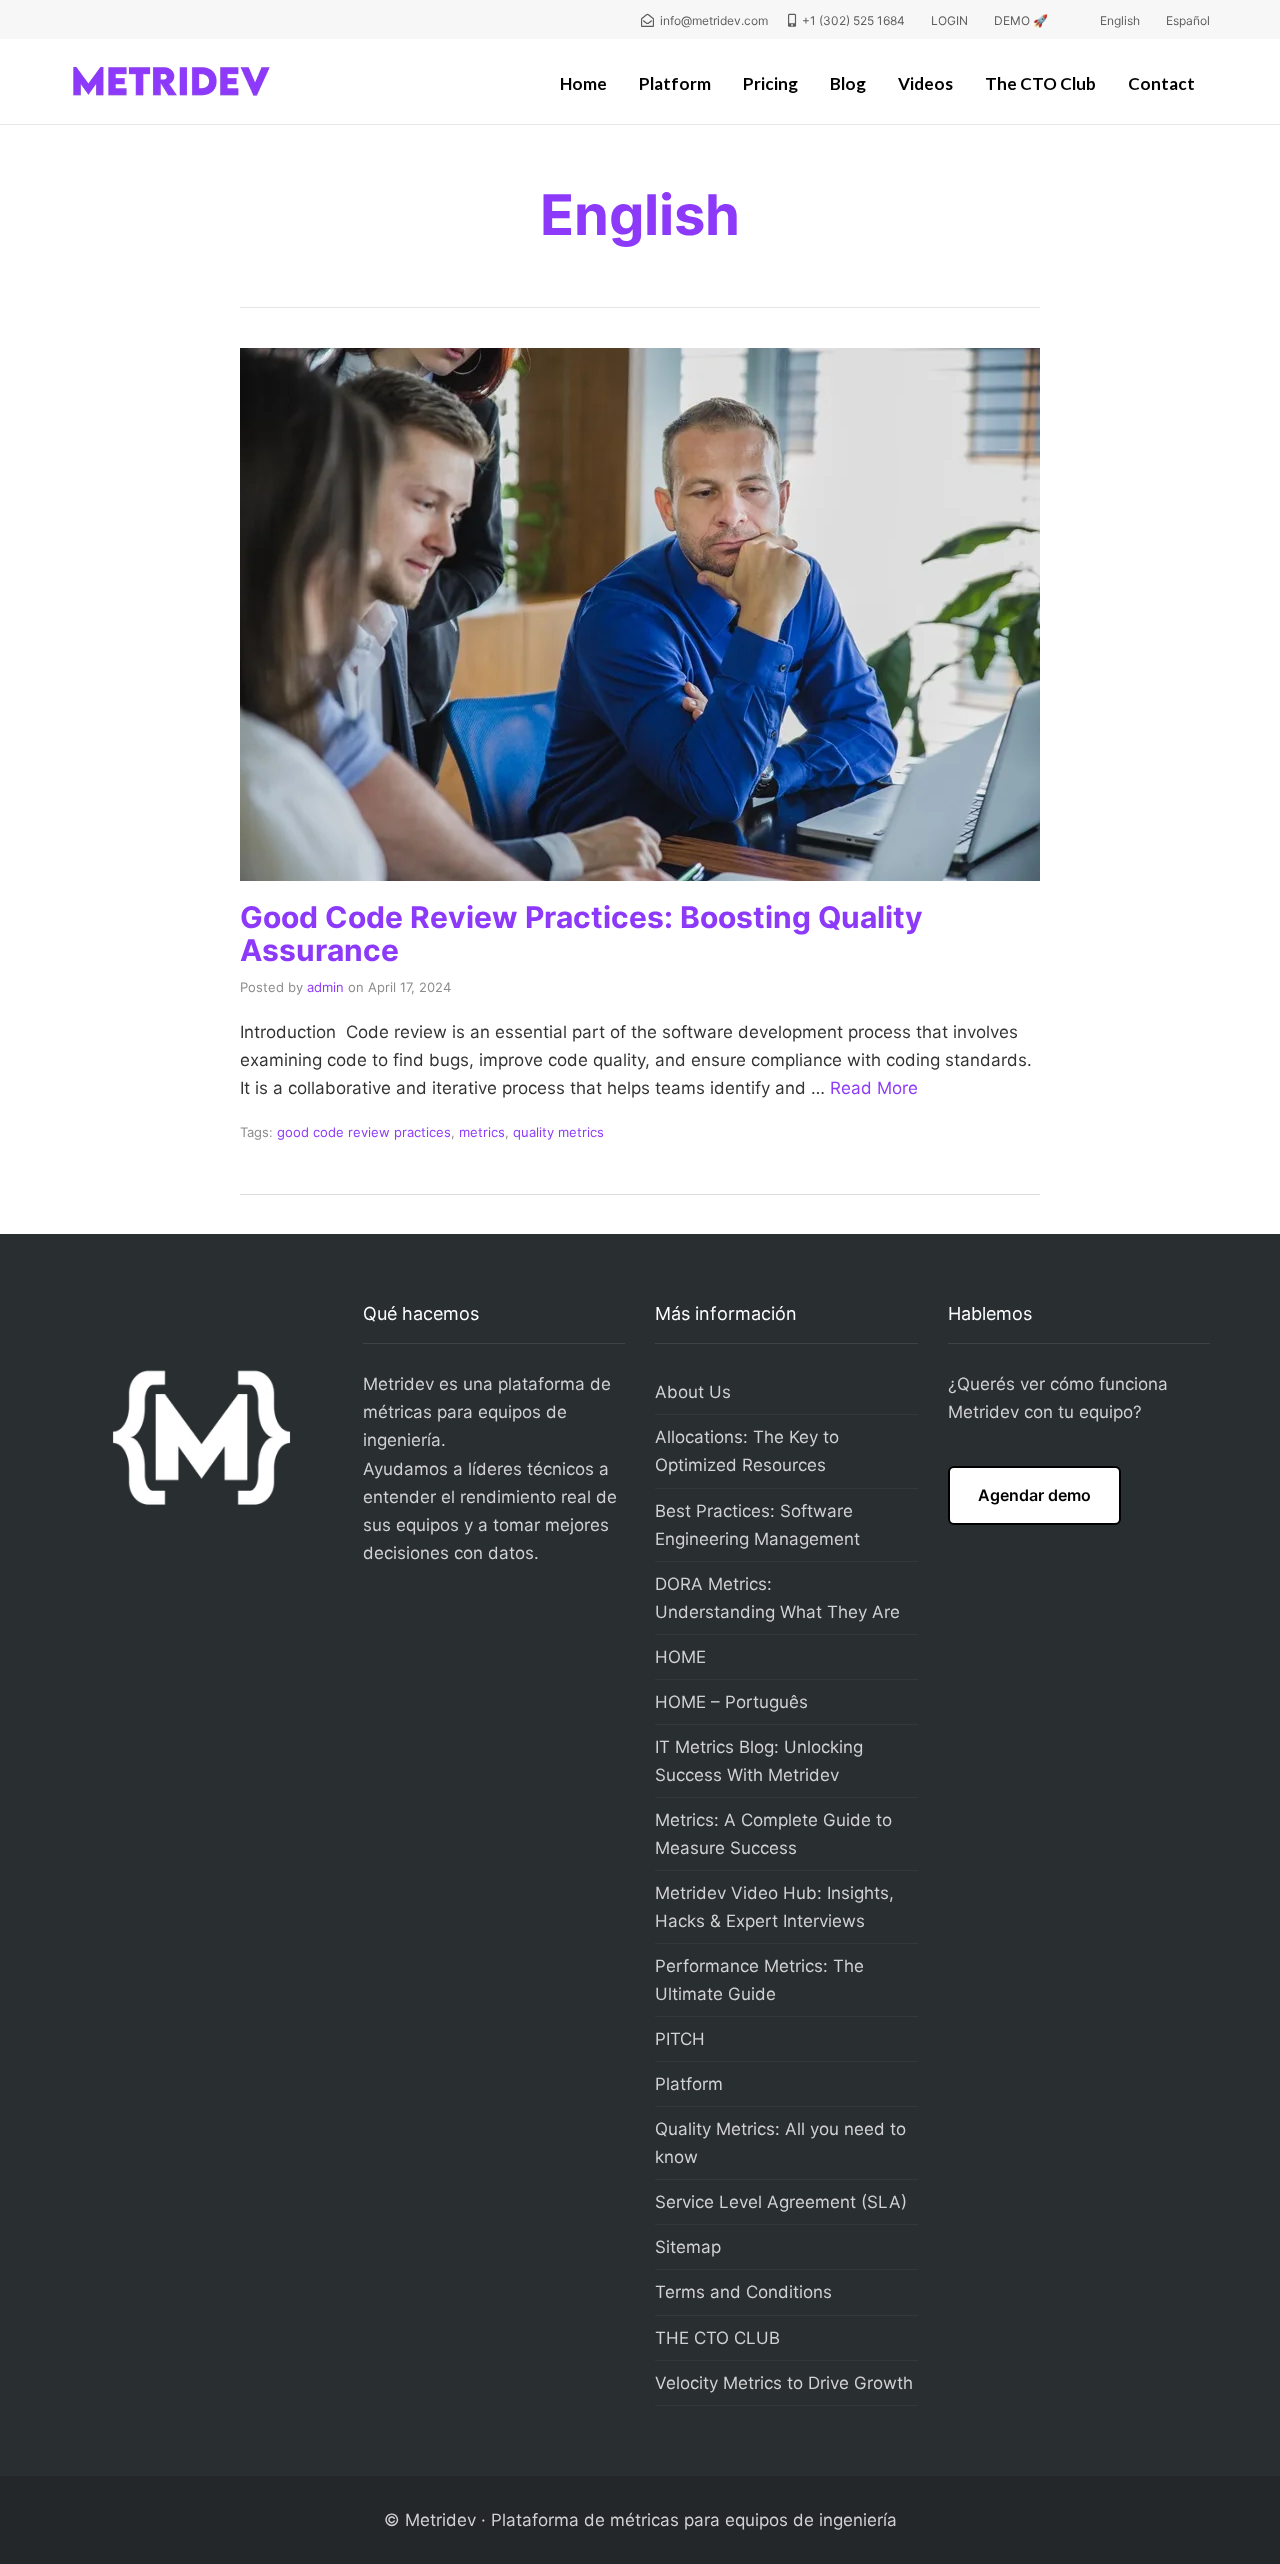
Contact (1161, 83)
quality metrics (558, 1132)
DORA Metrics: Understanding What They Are (777, 1598)
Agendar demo (1034, 1495)
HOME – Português (731, 1702)
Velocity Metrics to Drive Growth (784, 2383)
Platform (675, 83)
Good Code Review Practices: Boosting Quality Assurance (581, 933)
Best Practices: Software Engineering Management (757, 1525)
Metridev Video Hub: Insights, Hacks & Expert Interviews (774, 1907)
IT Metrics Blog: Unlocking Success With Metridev (759, 1761)
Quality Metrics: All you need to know (780, 2143)
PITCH (680, 2039)
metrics (482, 1132)
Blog (848, 83)
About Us (693, 1392)
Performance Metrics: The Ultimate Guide (759, 1980)
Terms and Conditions (743, 2292)
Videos (925, 83)
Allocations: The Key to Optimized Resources (747, 1451)
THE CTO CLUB (717, 2338)
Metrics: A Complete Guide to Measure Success (773, 1834)
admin (325, 987)
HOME (680, 1657)
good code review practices (364, 1132)
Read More (874, 1088)
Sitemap (688, 2247)
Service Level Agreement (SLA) (781, 2202)
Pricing (770, 83)
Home (583, 83)
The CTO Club (1040, 83)
